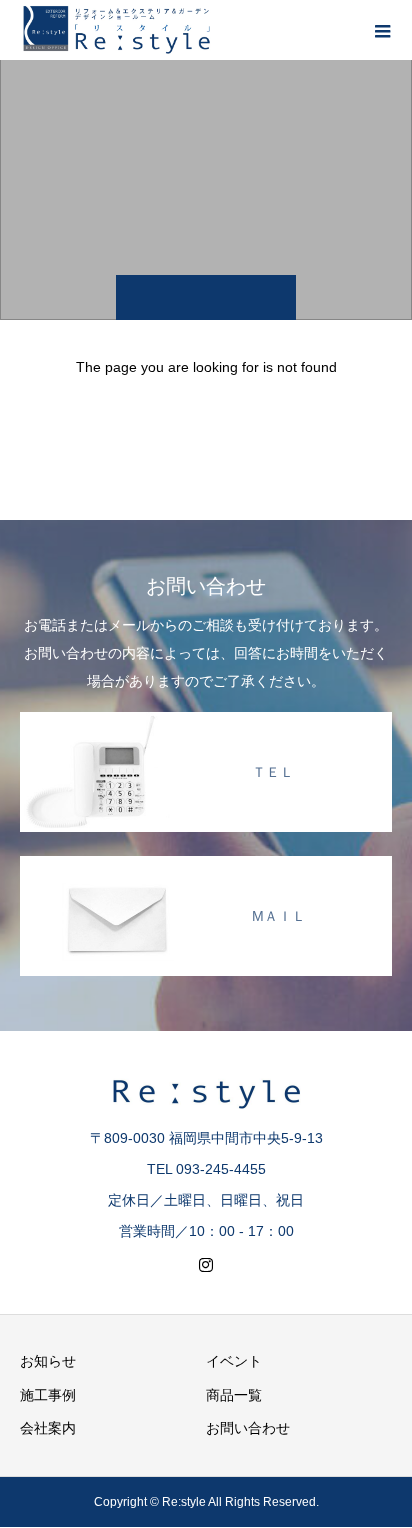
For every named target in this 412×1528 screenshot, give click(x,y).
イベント (234, 1361)
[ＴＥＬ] (206, 716)
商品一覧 (234, 1395)
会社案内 (48, 1428)
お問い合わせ (248, 1428)
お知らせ (48, 1361)
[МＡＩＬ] (206, 860)
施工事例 (48, 1395)
